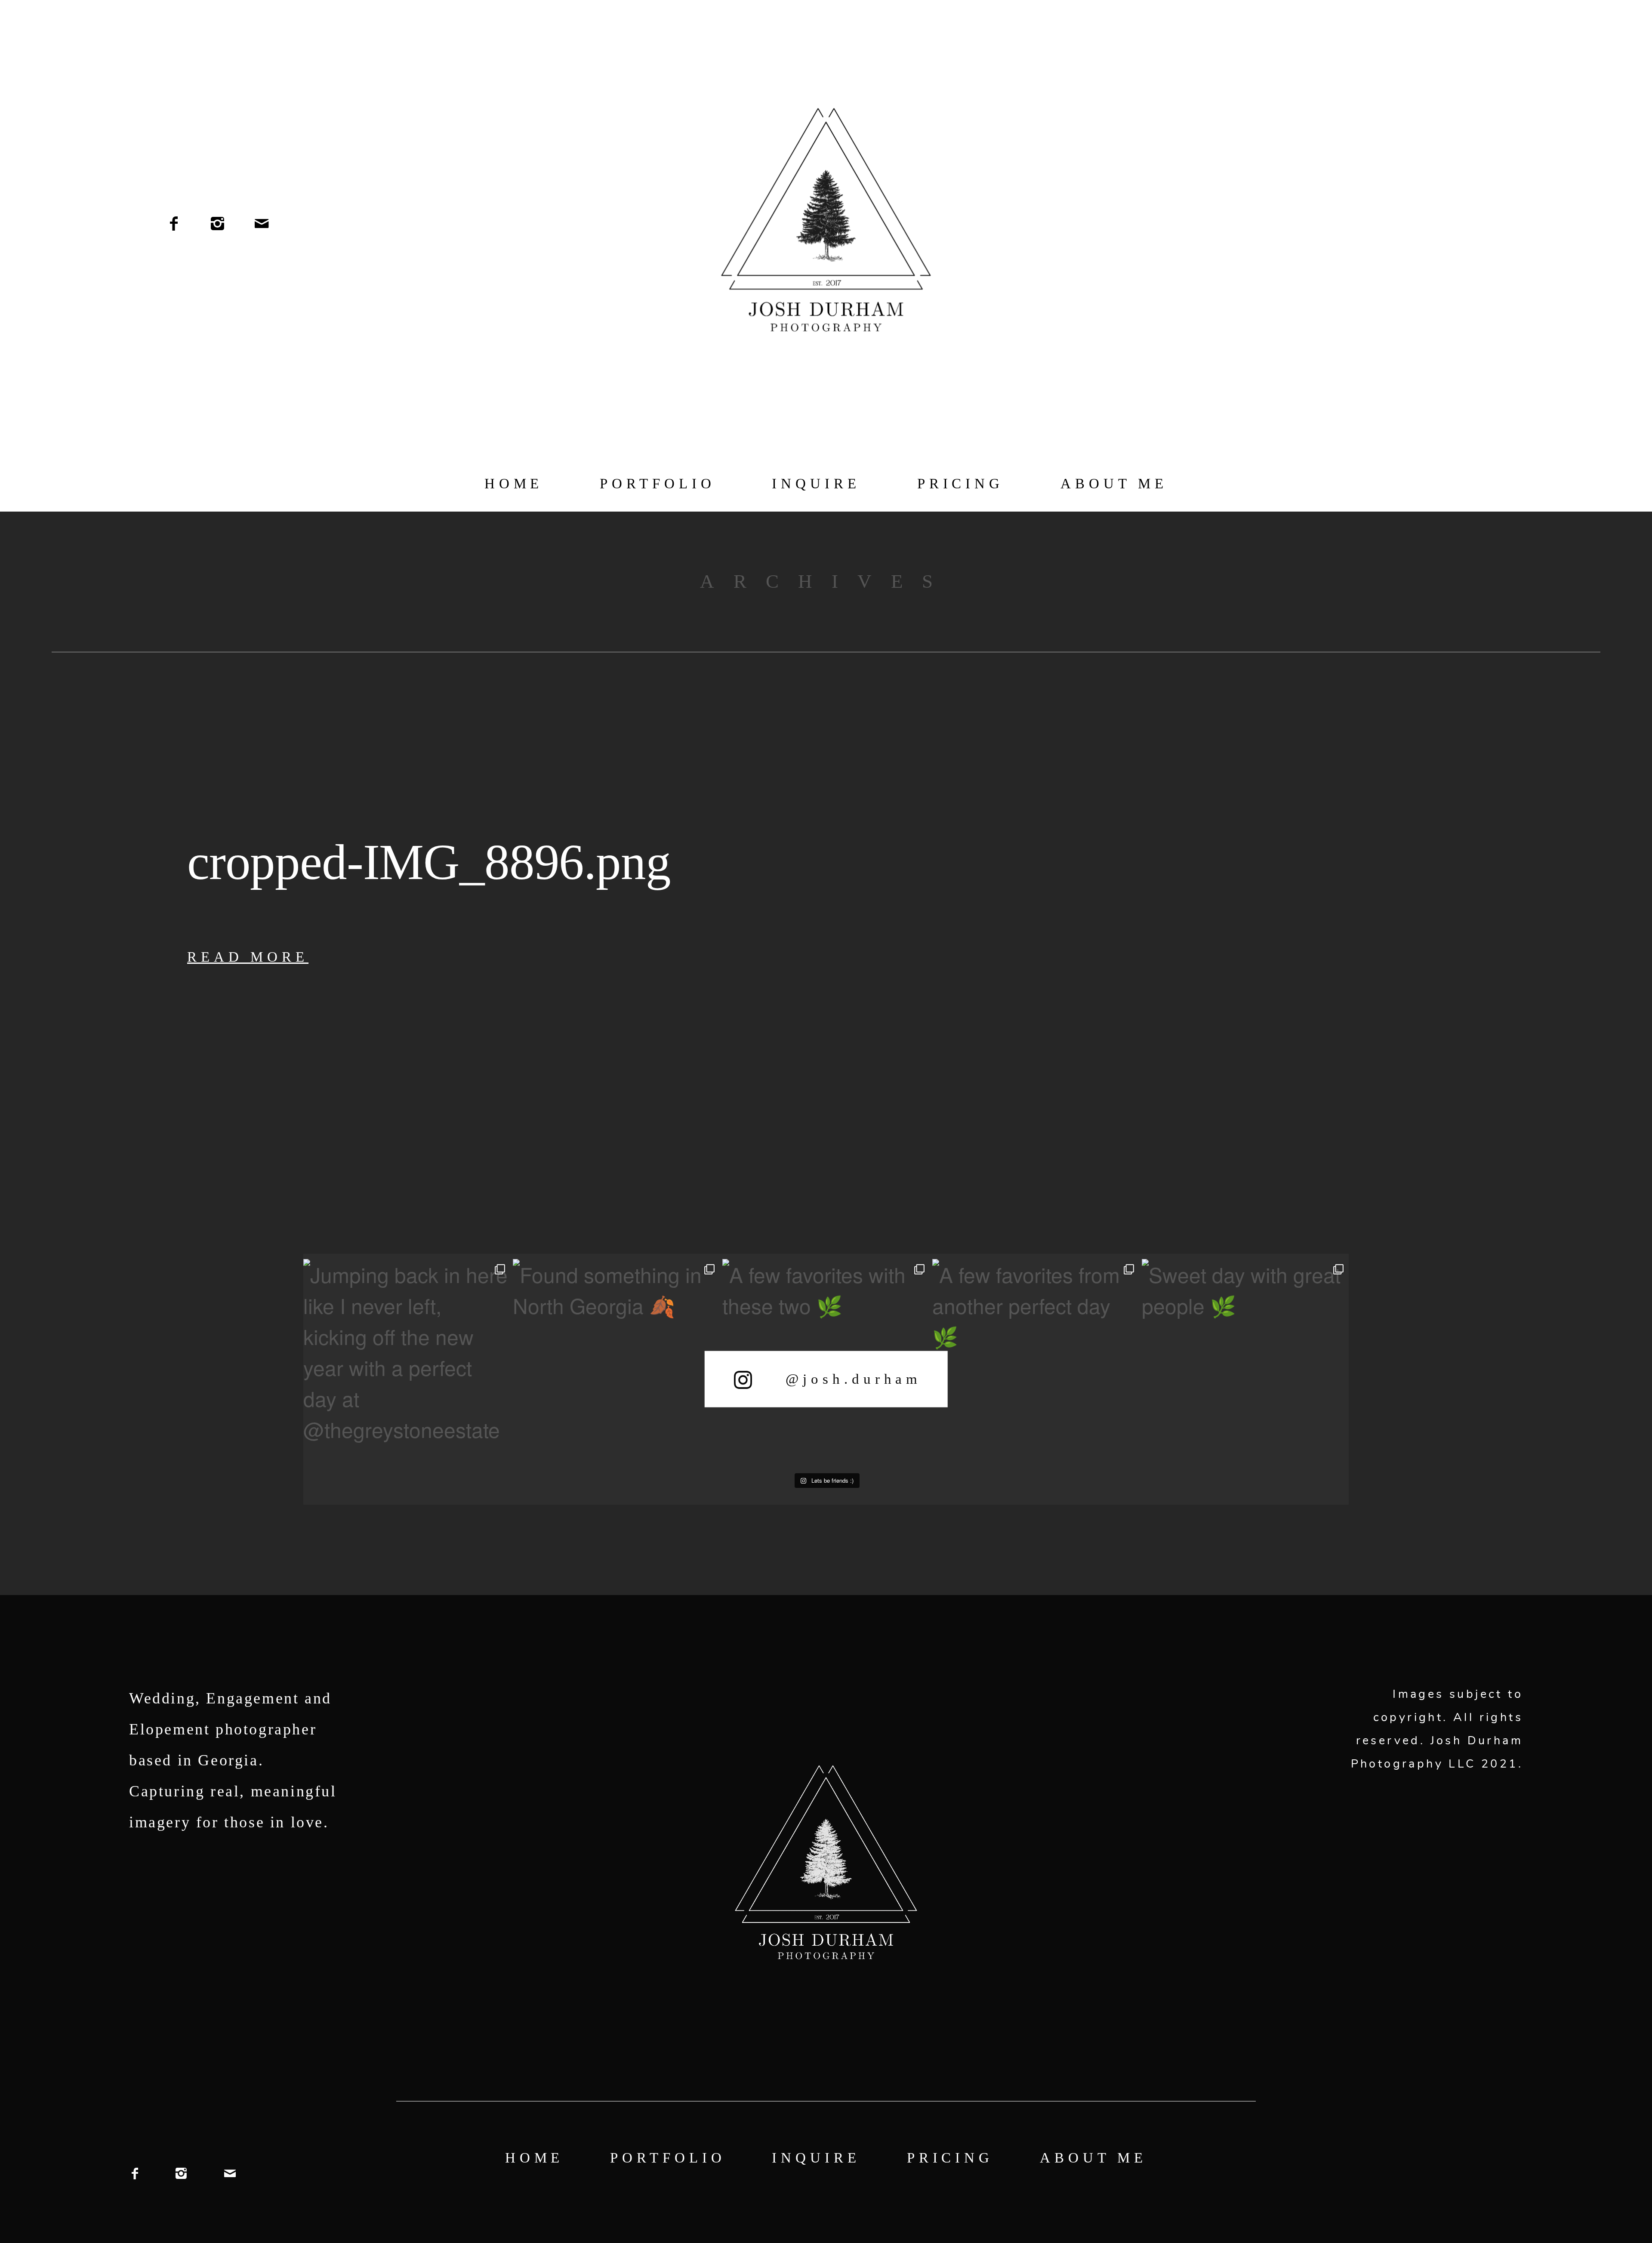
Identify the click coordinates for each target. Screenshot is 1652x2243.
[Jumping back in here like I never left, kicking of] (407, 1362)
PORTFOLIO (657, 484)
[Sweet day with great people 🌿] (1245, 1362)
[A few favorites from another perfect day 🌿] (1036, 1362)
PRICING (960, 484)
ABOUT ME (1114, 484)
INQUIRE (816, 484)
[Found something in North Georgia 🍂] (616, 1362)
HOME (514, 484)
